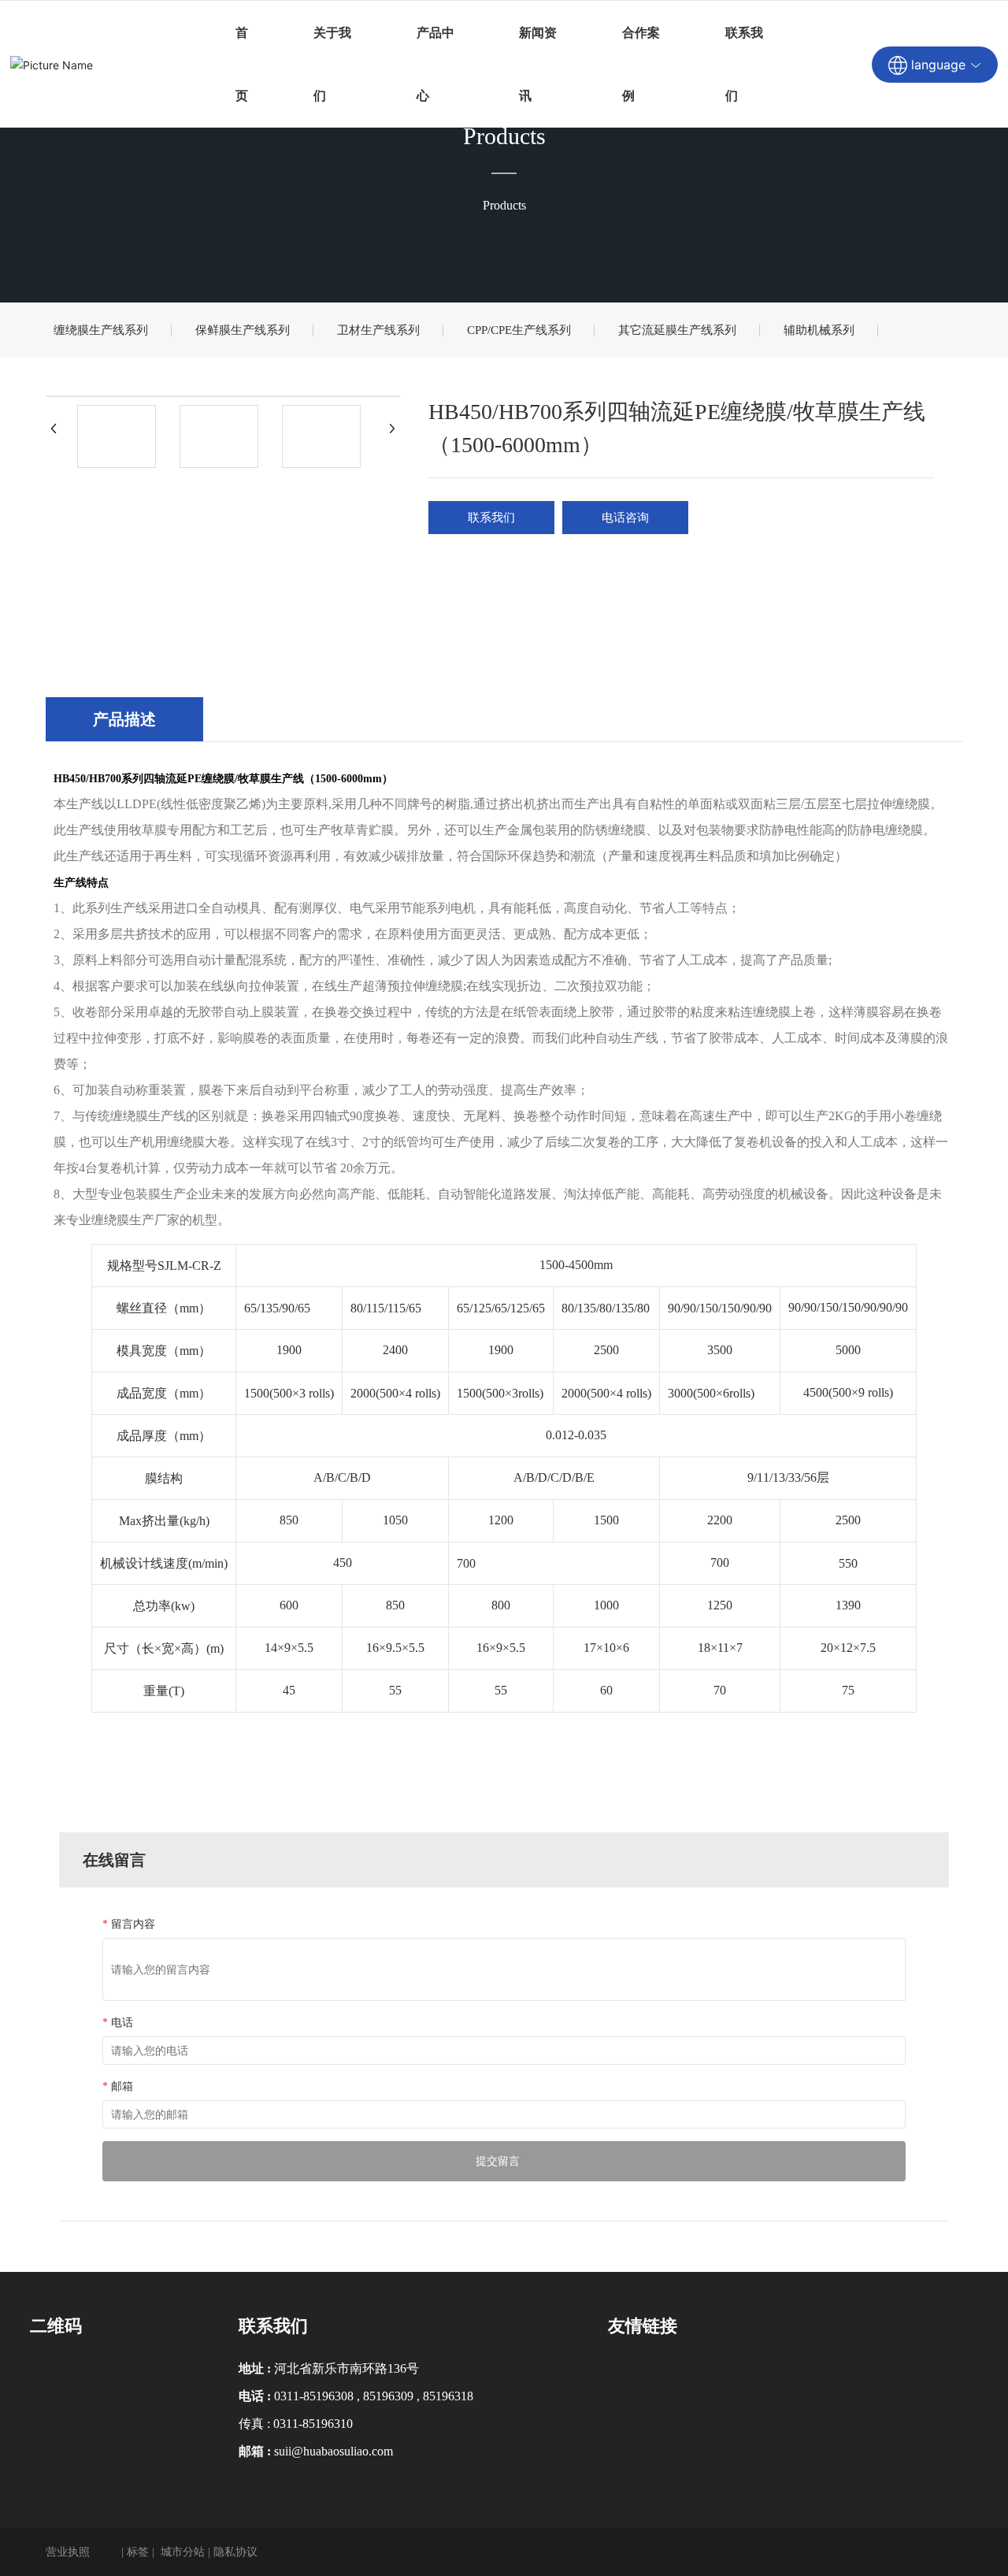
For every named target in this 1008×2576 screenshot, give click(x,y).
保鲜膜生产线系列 (243, 330)
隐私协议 (235, 2552)
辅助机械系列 (819, 330)
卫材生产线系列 (378, 330)
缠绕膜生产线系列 (101, 330)
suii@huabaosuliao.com (334, 2451)
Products (504, 136)
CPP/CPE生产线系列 (519, 330)
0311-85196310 (313, 2424)
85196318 (448, 2396)
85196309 (388, 2396)
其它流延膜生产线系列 (677, 330)
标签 (138, 2552)
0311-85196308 (314, 2396)
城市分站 (183, 2552)
